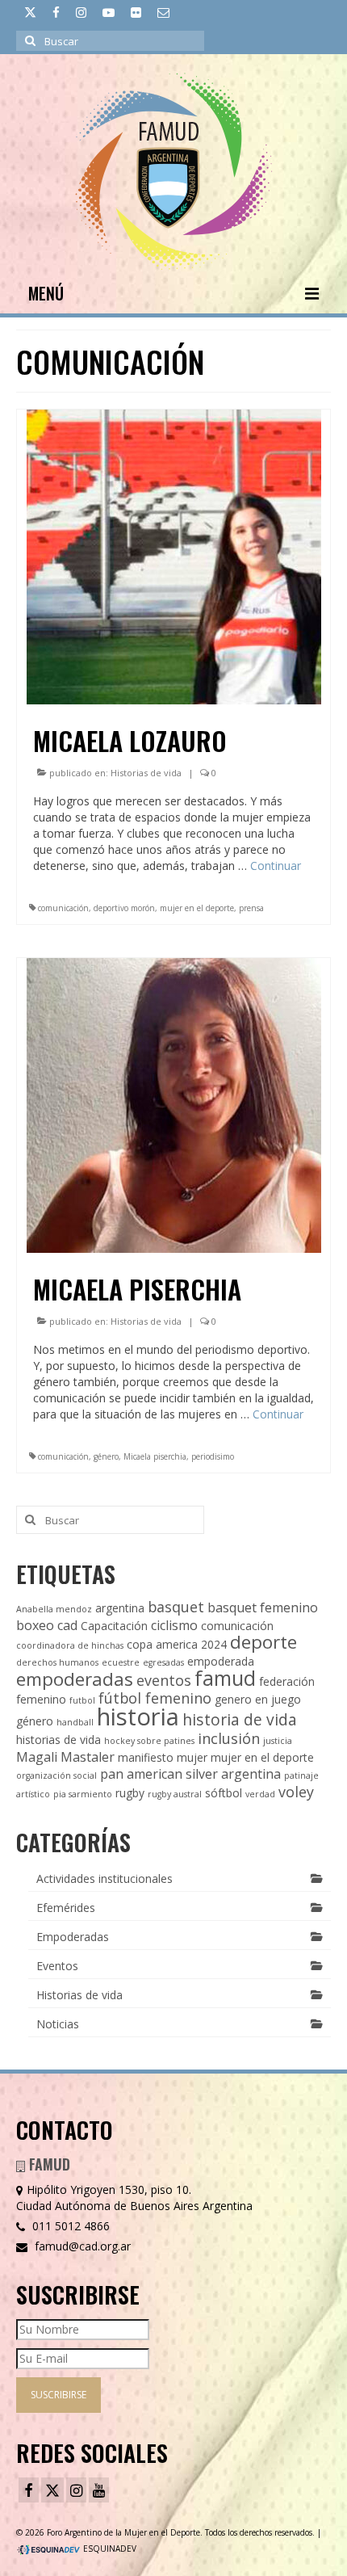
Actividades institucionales (105, 1878)
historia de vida (240, 1719)
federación (287, 1681)
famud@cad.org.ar (81, 2246)
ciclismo (174, 1625)
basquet (176, 1607)
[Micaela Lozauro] (174, 555)
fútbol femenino (155, 1698)
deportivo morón (124, 908)
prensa (251, 908)
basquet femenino (263, 1607)
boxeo (35, 1625)
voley (296, 1792)
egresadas (163, 1662)
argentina (120, 1608)
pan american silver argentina (190, 1774)
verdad (260, 1794)
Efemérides (66, 1908)
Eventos (57, 1966)
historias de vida (59, 1740)
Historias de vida (146, 773)
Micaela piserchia (155, 1456)
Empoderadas (73, 1937)
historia (138, 1717)
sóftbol (224, 1793)
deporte (263, 1642)
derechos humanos (57, 1662)
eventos (164, 1680)
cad (67, 1625)
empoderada (221, 1661)
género (106, 1456)
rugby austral (175, 1794)
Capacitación (114, 1626)
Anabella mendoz (54, 1609)
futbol (82, 1700)
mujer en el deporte (197, 908)
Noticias (58, 2024)
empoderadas (75, 1679)
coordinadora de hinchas (70, 1645)
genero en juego (258, 1699)
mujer (192, 1757)
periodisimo (213, 1456)
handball (75, 1722)
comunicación (63, 908)
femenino (41, 1699)
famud (225, 1678)
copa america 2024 (177, 1644)
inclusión (229, 1738)
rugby (130, 1793)
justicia (278, 1741)
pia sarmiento (83, 1794)
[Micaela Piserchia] (174, 1104)
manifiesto (146, 1757)
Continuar (276, 866)
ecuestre (121, 1662)
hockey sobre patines (149, 1741)
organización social (56, 1775)
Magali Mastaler (65, 1757)
